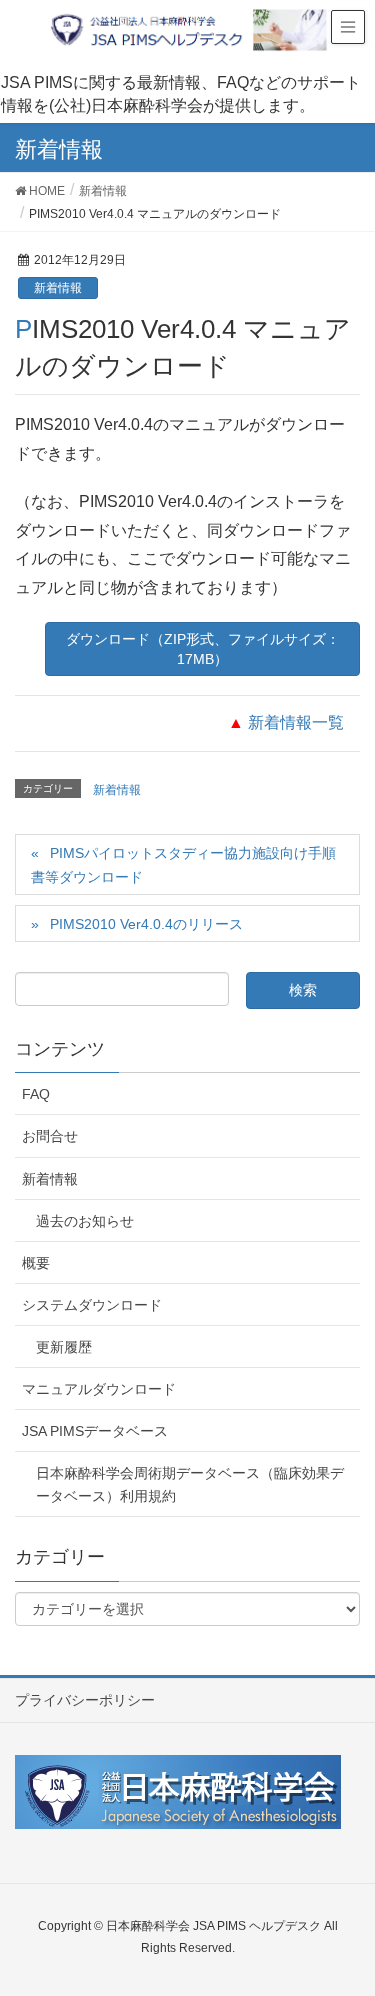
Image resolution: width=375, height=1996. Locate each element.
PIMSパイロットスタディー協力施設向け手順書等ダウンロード (183, 864)
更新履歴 (64, 1347)
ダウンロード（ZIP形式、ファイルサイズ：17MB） (203, 649)
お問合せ (50, 1136)
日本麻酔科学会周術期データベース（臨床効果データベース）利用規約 (190, 1484)
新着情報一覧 (296, 722)
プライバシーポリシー (85, 1700)
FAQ (36, 1094)
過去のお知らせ (85, 1221)
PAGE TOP (344, 1918)
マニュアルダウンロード (99, 1389)
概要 (36, 1263)
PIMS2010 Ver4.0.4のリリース (146, 924)
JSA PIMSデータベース (95, 1431)
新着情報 (58, 288)
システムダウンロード (92, 1305)
